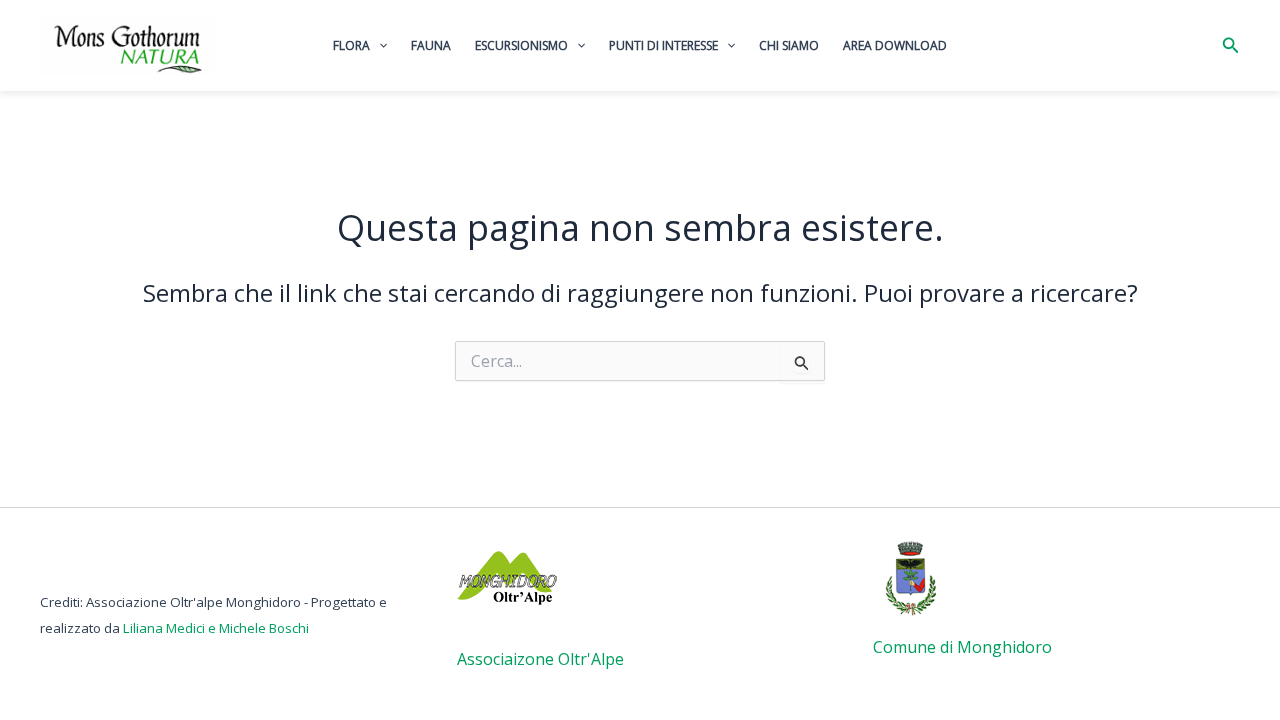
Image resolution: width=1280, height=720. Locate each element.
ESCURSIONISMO (521, 45)
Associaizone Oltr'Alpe (540, 659)
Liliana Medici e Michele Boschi (216, 628)
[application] (378, 46)
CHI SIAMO (789, 45)
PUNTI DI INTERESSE (663, 45)
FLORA (351, 45)
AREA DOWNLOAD (895, 45)
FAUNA (431, 45)
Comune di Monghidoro (962, 647)
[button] (1231, 46)
